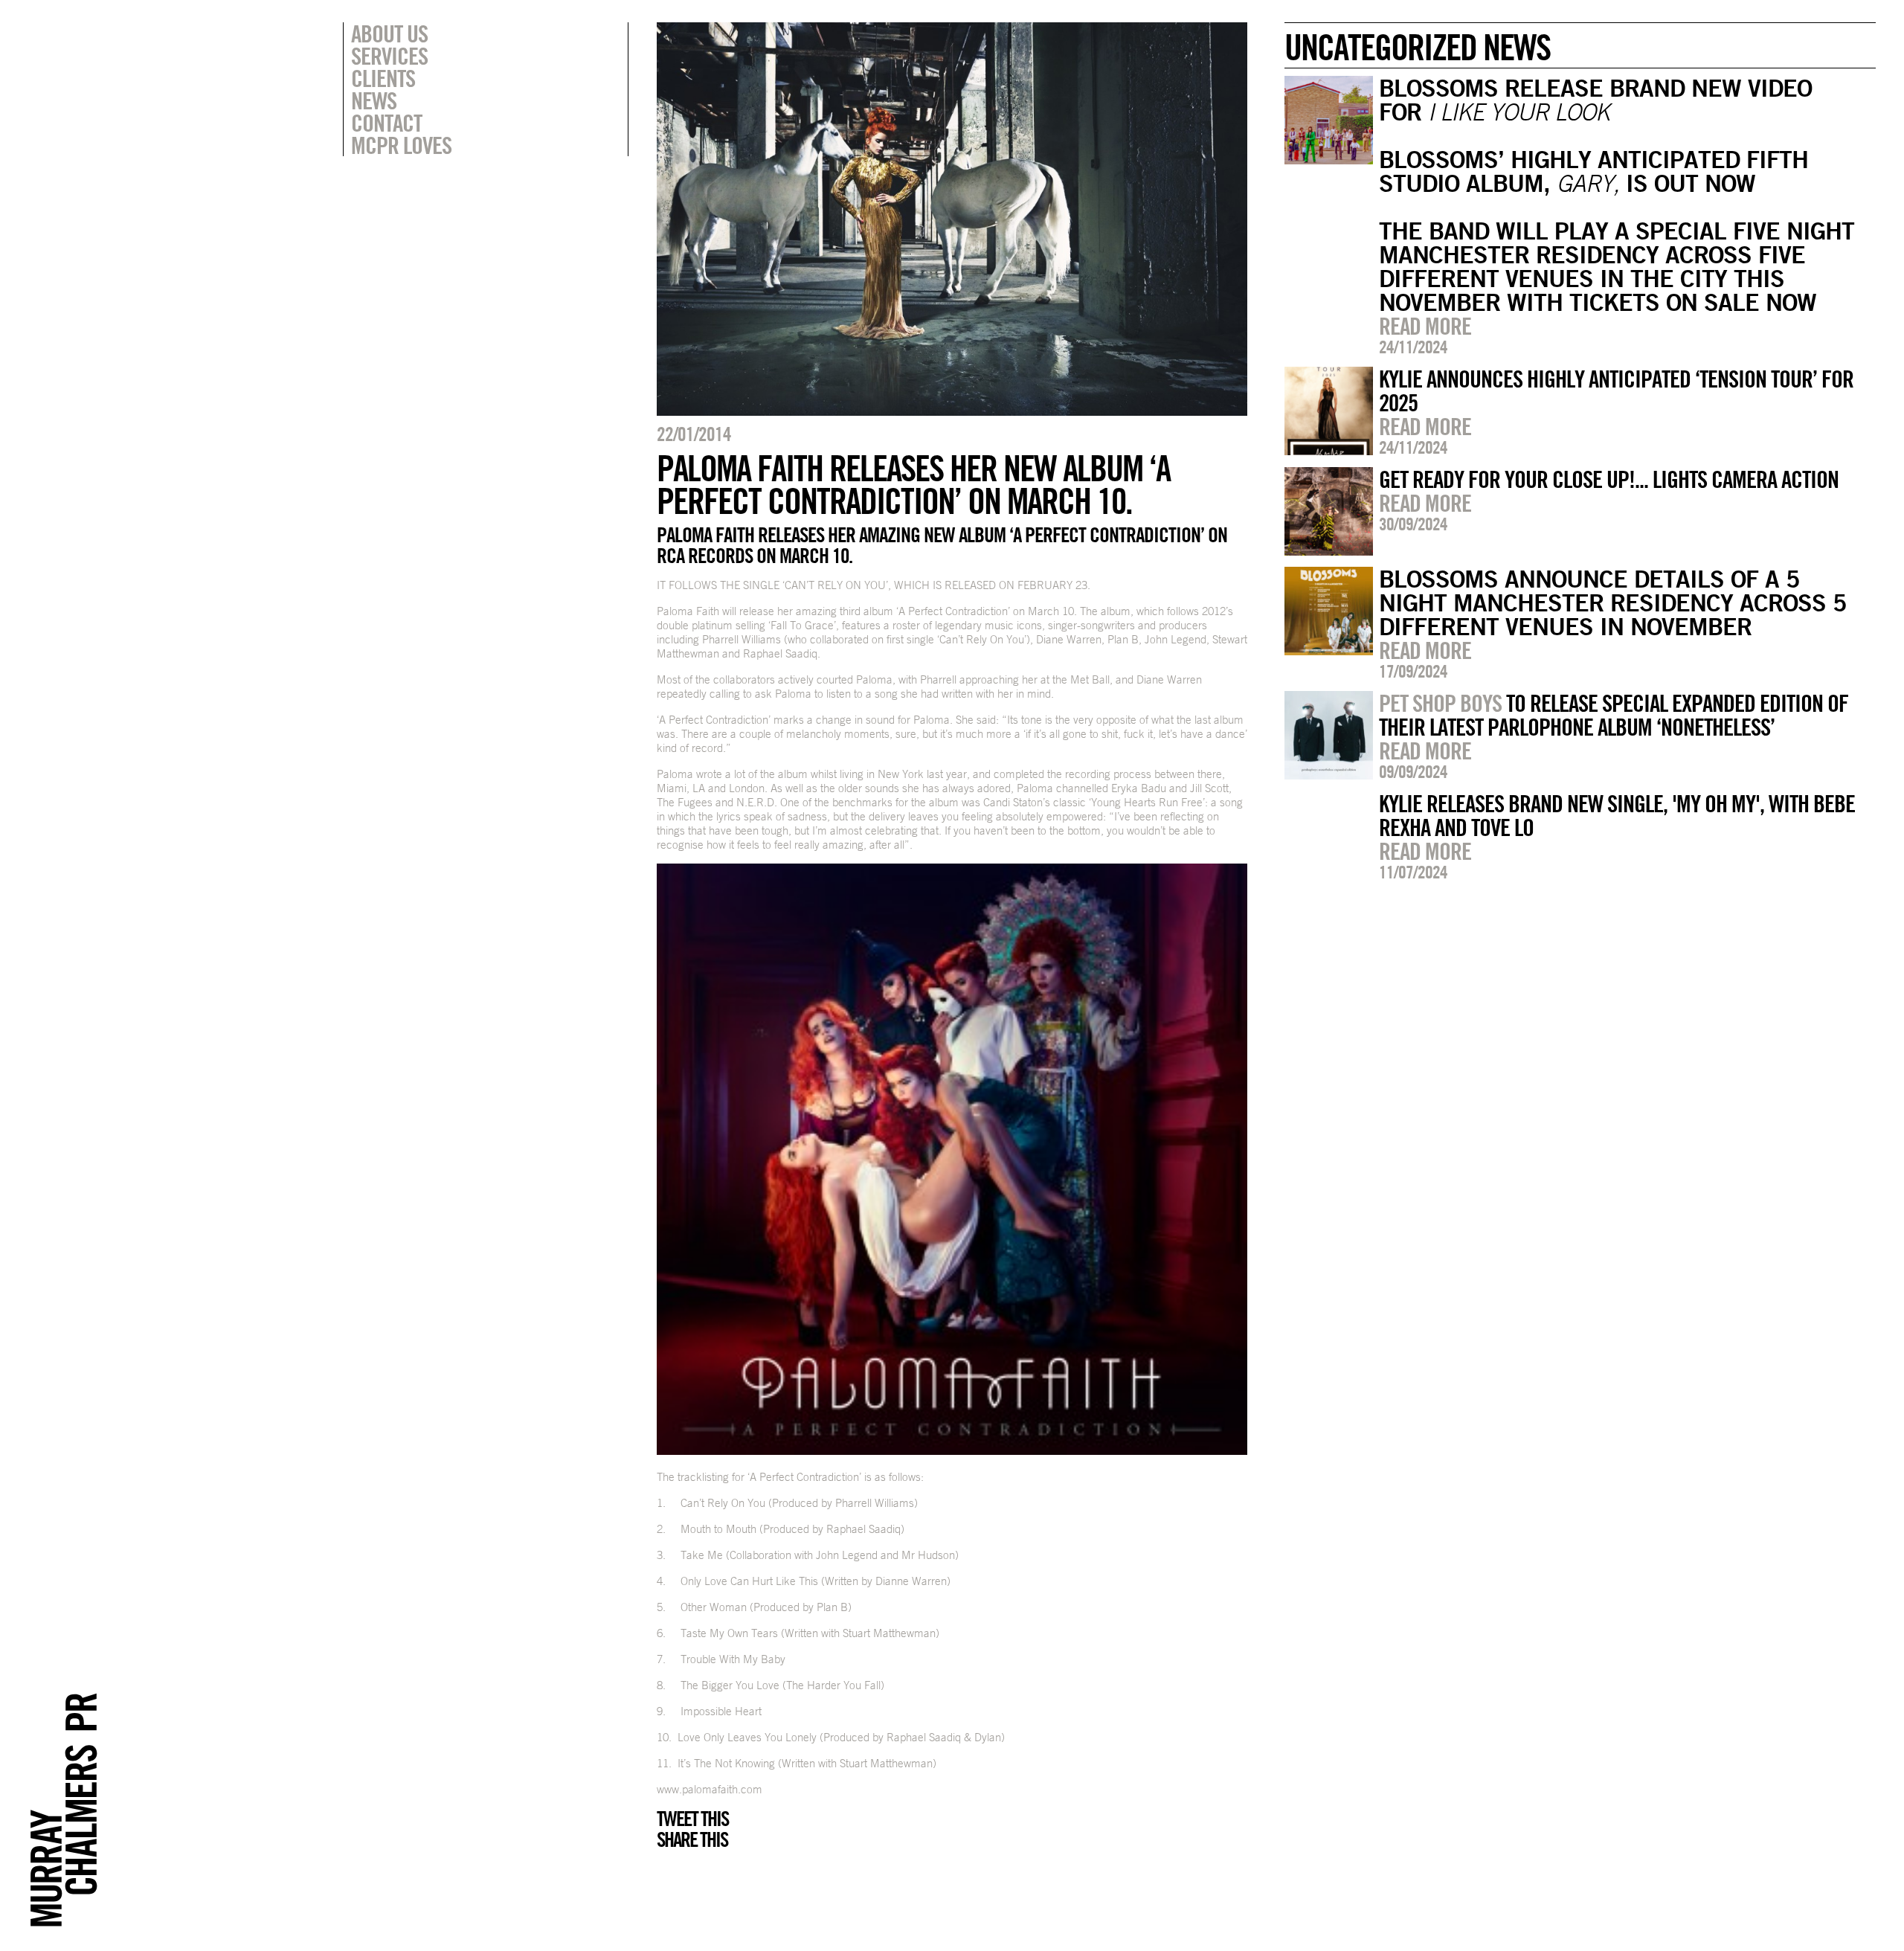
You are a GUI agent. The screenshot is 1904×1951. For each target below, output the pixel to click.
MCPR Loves (401, 145)
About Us (389, 33)
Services (389, 56)
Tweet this (692, 1819)
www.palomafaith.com (710, 1789)
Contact (386, 123)
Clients (383, 78)
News (374, 100)
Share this (692, 1839)
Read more (1425, 326)
